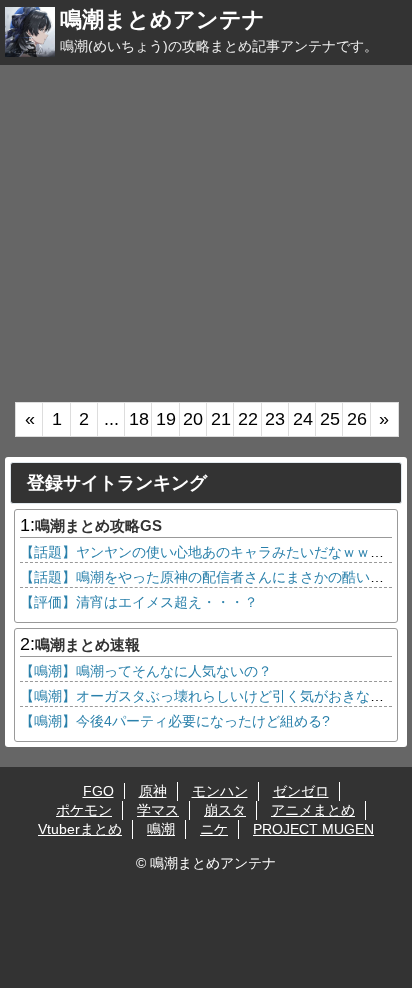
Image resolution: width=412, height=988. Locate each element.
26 (357, 419)
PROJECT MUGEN (313, 829)
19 (166, 419)
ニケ (214, 829)
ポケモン (84, 810)
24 (303, 419)
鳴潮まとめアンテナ (162, 19)
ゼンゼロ (301, 791)
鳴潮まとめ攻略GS (98, 525)
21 (221, 419)
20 (193, 419)
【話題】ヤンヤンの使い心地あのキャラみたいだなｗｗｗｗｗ (216, 552)
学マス (158, 810)
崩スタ (225, 810)
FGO (98, 791)
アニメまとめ (313, 810)
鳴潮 (161, 829)
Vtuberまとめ (80, 829)
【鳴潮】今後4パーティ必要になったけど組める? (175, 721)
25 (330, 419)
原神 (153, 791)
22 (248, 419)
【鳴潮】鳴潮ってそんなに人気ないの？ (146, 671)
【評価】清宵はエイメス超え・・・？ (139, 602)
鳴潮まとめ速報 (87, 644)
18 (139, 419)
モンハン (220, 791)
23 (275, 419)
